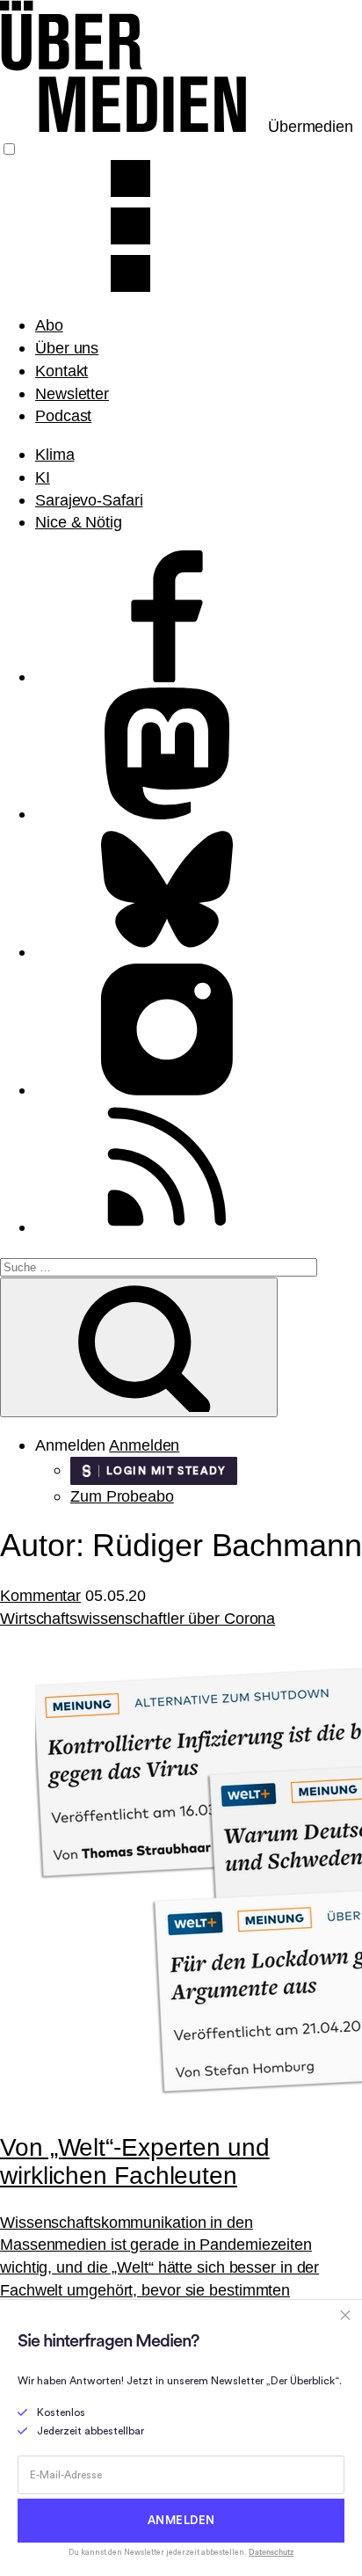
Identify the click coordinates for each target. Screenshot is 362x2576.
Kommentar (40, 1595)
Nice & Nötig (79, 522)
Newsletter (72, 393)
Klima (55, 454)
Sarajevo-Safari (89, 500)
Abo (49, 325)
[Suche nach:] (159, 1266)
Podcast (63, 415)
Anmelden (144, 1445)
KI (43, 477)
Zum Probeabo (122, 1496)
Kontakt (62, 371)
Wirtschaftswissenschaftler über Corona (138, 1618)
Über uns (67, 348)
